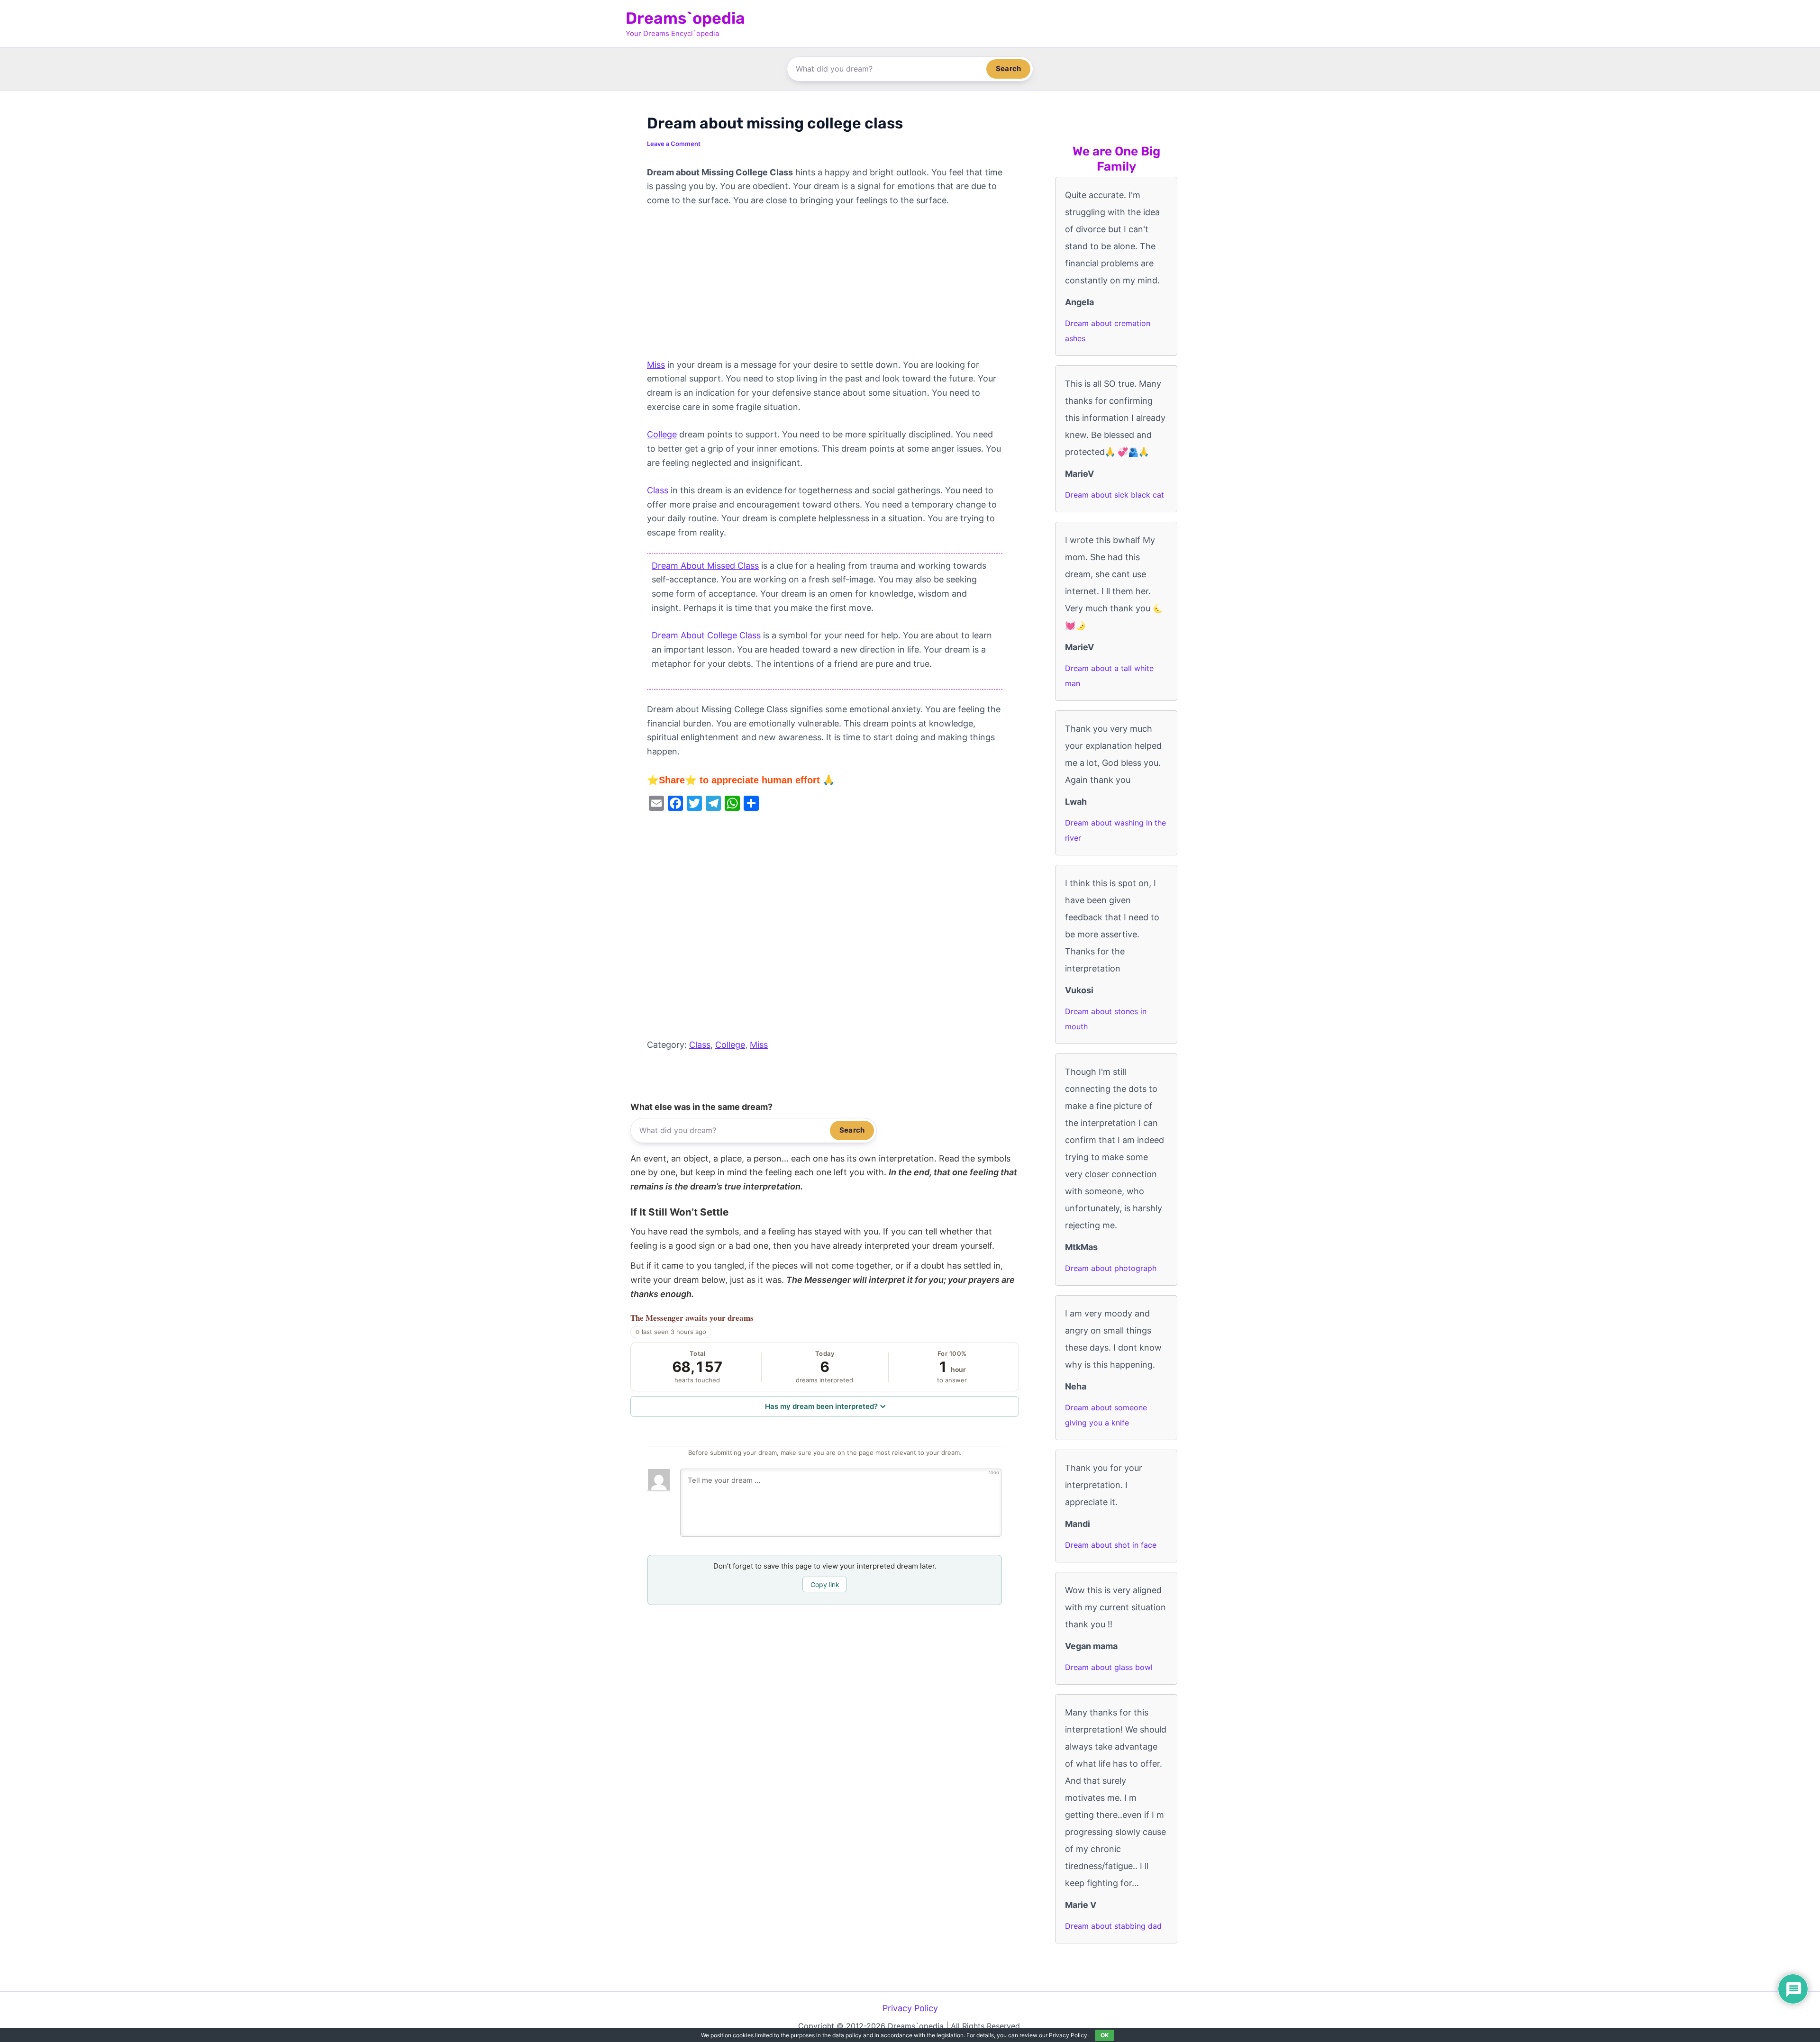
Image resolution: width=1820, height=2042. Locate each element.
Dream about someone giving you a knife (1106, 1415)
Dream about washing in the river (1115, 830)
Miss (656, 365)
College (662, 434)
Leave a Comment (674, 144)
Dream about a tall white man (1109, 676)
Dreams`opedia (685, 18)
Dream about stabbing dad (1113, 1926)
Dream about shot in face (1111, 1545)
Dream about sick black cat (1115, 495)
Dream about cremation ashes (1108, 331)
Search (1008, 68)
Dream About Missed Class (705, 566)
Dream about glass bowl (1109, 1667)
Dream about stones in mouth (1106, 1019)
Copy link (825, 1584)
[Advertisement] (825, 288)
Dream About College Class (706, 635)
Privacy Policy (910, 2008)
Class (658, 490)
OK (1105, 2035)
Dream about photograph (1111, 1268)
